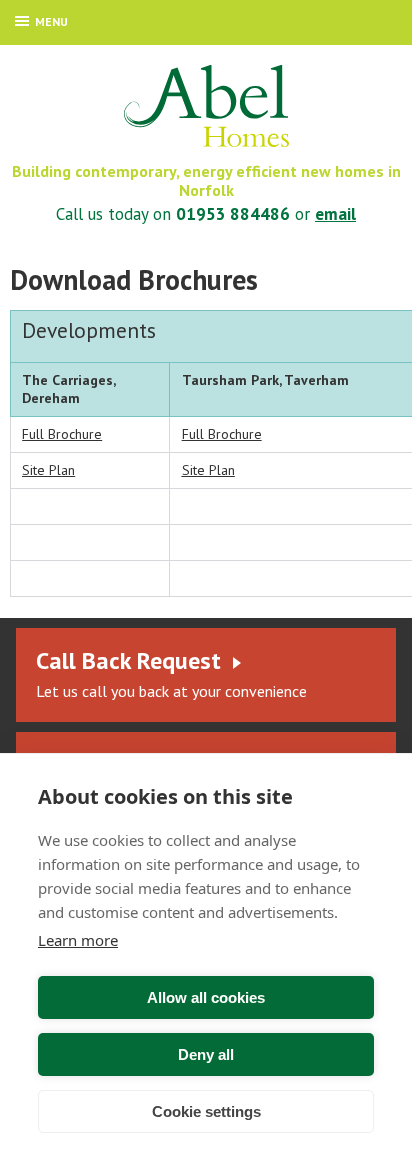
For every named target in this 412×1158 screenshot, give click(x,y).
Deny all (206, 1054)
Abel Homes (206, 106)
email (335, 214)
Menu (51, 21)
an (48, 470)
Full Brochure (62, 434)
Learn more (78, 940)
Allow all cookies (206, 997)
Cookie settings (206, 1111)
